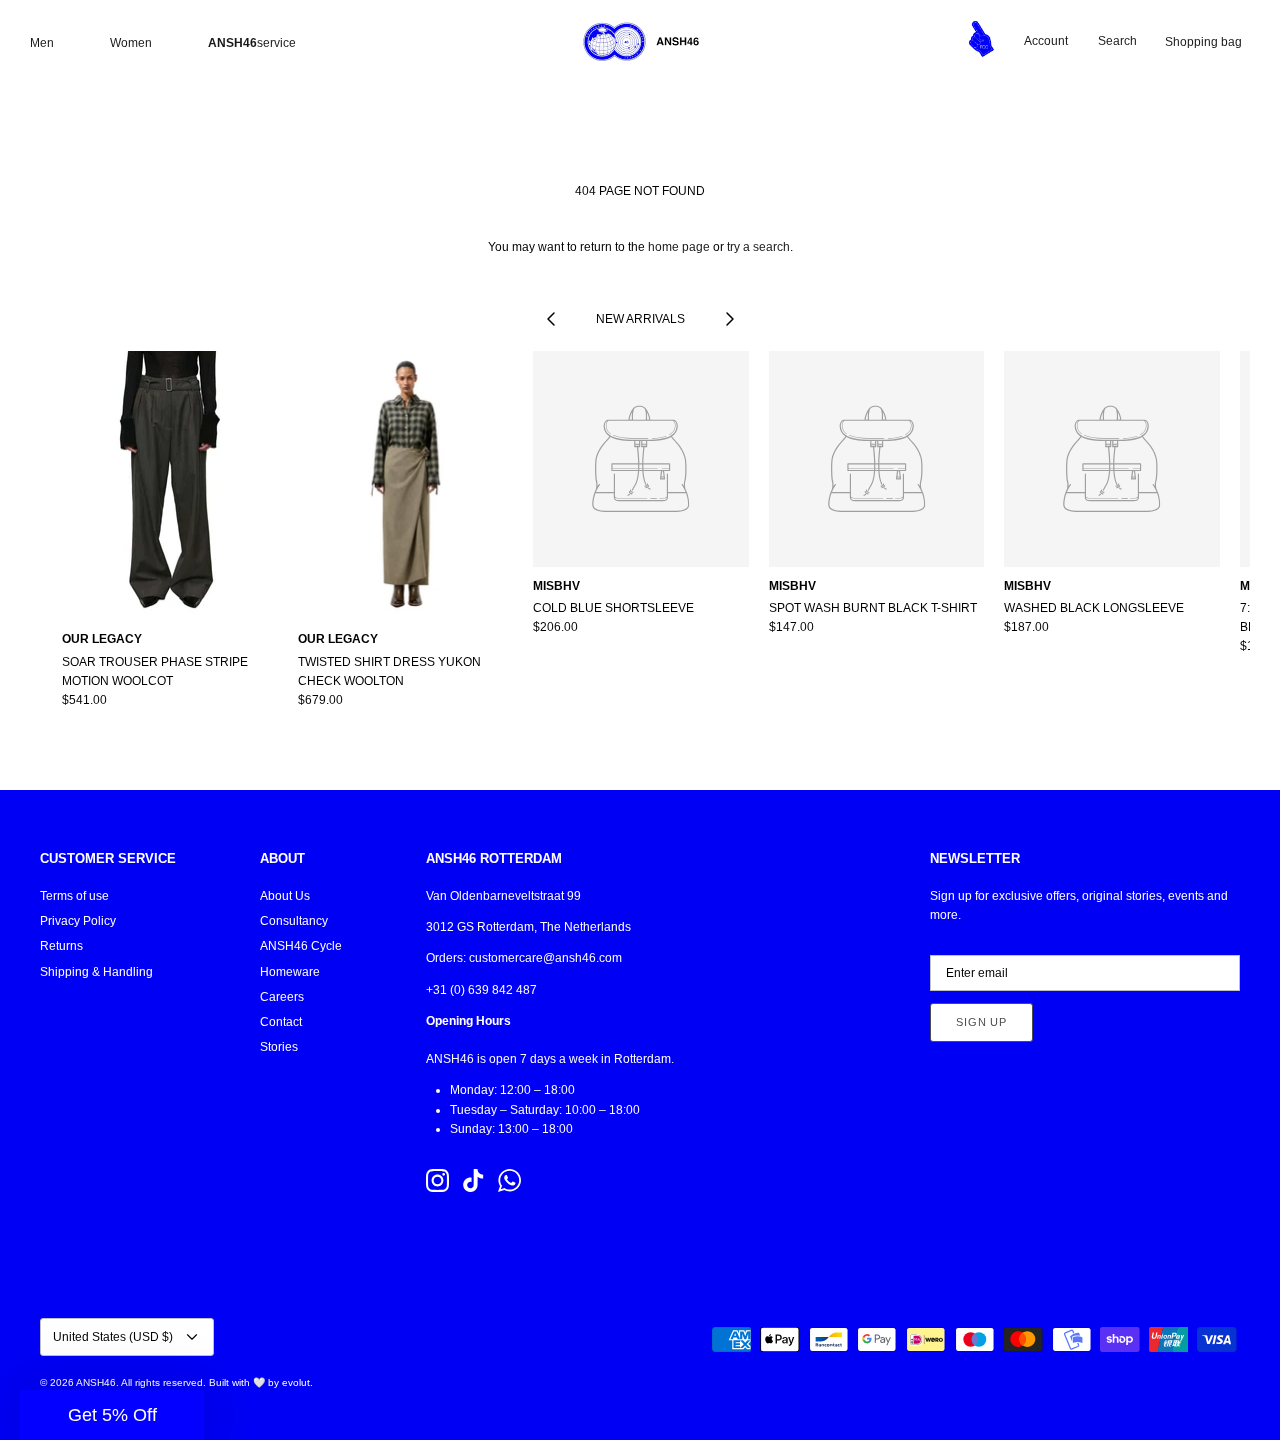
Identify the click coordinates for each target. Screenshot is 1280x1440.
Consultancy (294, 921)
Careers (282, 997)
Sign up (981, 1022)
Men (42, 43)
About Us (285, 896)
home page (679, 247)
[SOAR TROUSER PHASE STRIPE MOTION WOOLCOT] (170, 485)
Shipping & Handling (96, 972)
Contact (281, 1022)
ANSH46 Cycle (301, 946)
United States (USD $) (113, 1337)
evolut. (297, 1382)
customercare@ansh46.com (545, 958)
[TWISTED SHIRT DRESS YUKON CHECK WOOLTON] (406, 485)
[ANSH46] (640, 42)
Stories (279, 1047)
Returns (61, 946)
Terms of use (74, 896)
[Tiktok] (473, 1180)
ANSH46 (96, 1382)
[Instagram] (437, 1180)
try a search (758, 247)
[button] (112, 1415)
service (252, 43)
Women (131, 43)
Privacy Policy (78, 921)
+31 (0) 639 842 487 (481, 990)
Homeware (290, 972)
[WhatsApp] (509, 1180)
